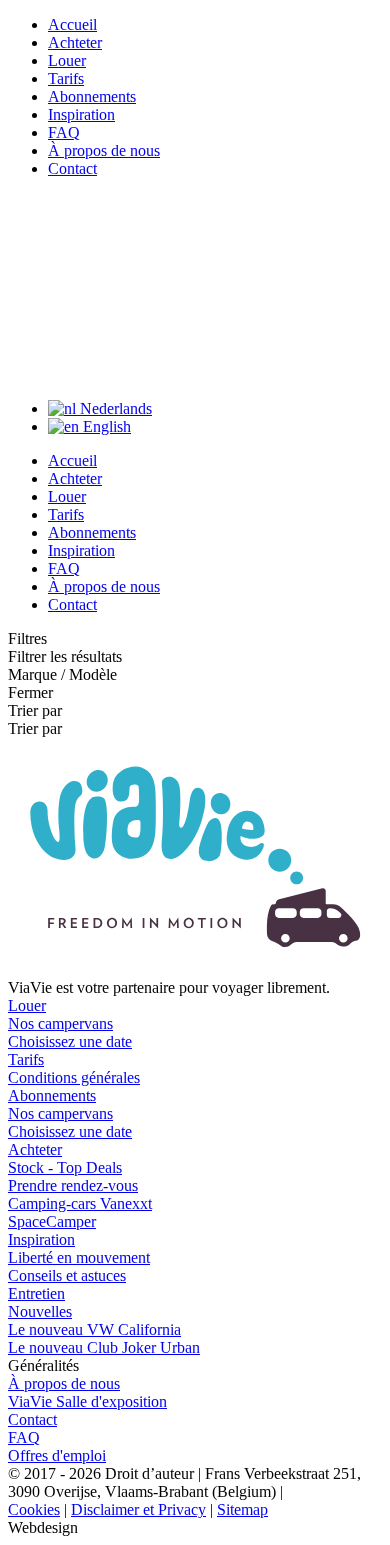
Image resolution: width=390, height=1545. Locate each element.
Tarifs (66, 78)
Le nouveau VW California (94, 1329)
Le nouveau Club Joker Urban (104, 1347)
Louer (67, 60)
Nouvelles (40, 1311)
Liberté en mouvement (79, 1257)
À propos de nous (104, 150)
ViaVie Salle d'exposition (87, 1401)
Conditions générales (74, 1077)
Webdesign (43, 1527)
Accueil (72, 24)
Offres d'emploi (57, 1455)
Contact (72, 168)
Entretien (36, 1293)
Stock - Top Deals (65, 1167)
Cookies (34, 1509)
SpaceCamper (52, 1221)
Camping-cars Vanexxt (80, 1203)
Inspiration (81, 114)
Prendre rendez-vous (73, 1185)
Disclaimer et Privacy (138, 1509)
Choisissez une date (70, 1041)
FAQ (64, 132)
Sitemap (242, 1509)
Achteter (75, 42)
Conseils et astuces (67, 1275)
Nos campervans (60, 1023)
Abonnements (92, 96)
